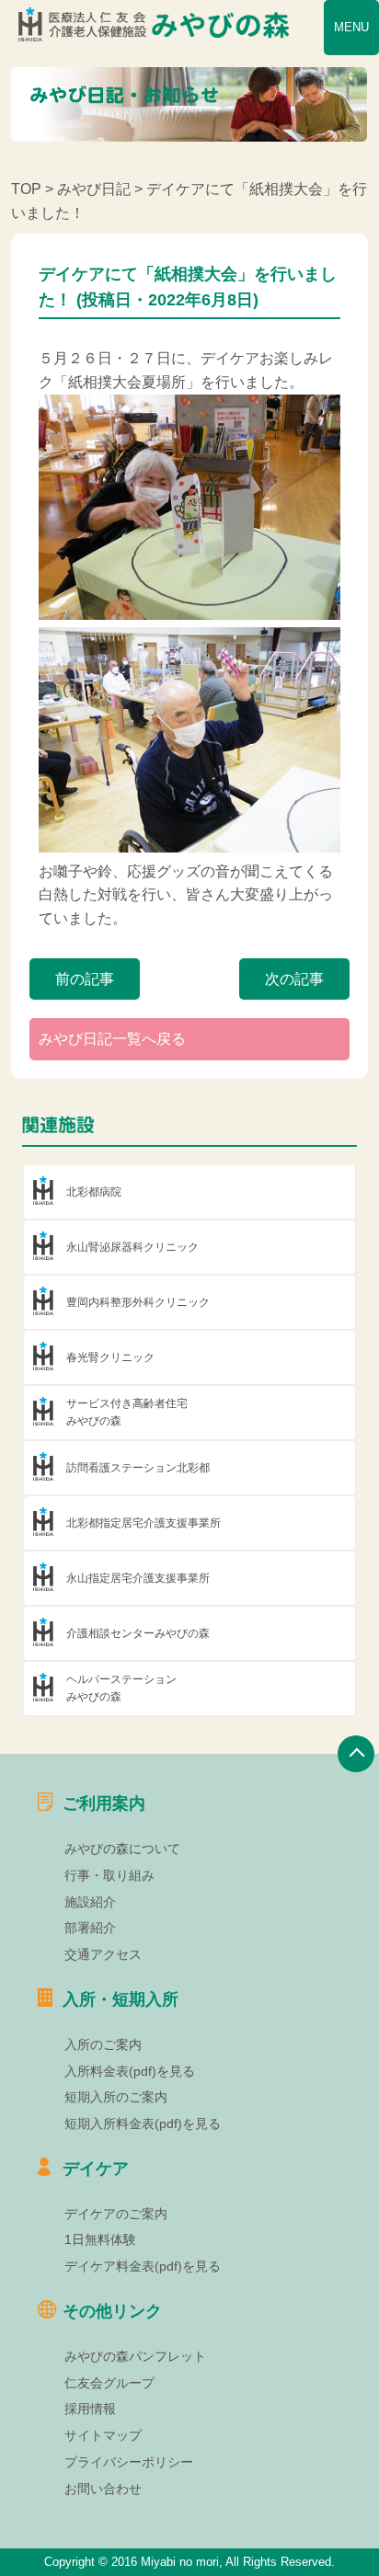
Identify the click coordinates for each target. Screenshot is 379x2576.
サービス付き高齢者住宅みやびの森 (127, 1412)
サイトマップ (103, 2435)
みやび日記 (94, 189)
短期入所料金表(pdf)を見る (143, 2124)
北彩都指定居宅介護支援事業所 (144, 1523)
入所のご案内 (103, 2044)
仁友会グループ (109, 2383)
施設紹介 (90, 1902)
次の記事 (294, 979)
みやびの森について (122, 1849)
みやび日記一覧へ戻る (112, 1039)
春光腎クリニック (110, 1357)
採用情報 (90, 2409)
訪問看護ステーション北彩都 (138, 1468)
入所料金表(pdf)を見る (130, 2071)
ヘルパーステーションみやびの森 (121, 1688)
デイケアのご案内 (116, 2214)
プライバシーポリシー (129, 2462)
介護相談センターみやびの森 (138, 1633)
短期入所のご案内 (116, 2097)
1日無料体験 (100, 2239)
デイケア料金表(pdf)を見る (143, 2266)
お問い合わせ (103, 2489)
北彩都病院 (94, 1192)
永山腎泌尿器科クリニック (132, 1247)
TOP (26, 189)
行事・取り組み (109, 1875)
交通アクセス (103, 1954)
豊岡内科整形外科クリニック (138, 1302)
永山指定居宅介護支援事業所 (138, 1578)
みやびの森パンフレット (135, 2356)
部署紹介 (90, 1928)
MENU (351, 27)
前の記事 (85, 979)
